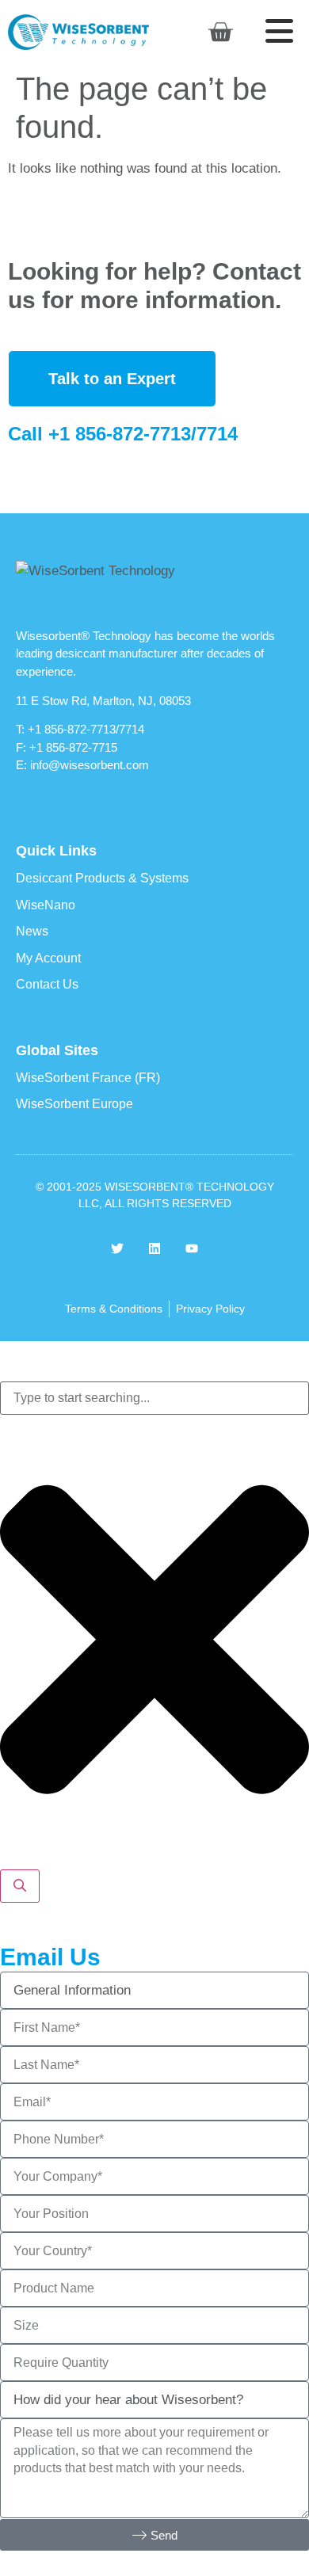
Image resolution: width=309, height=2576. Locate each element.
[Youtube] (192, 1248)
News (32, 931)
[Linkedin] (154, 1248)
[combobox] (154, 1398)
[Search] (20, 1886)
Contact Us (47, 984)
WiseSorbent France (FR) (88, 1078)
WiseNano (46, 905)
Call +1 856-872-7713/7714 (123, 434)
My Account (48, 958)
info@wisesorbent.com (90, 765)
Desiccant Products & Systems (102, 878)
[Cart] (220, 32)
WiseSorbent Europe (74, 1104)
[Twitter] (117, 1248)
